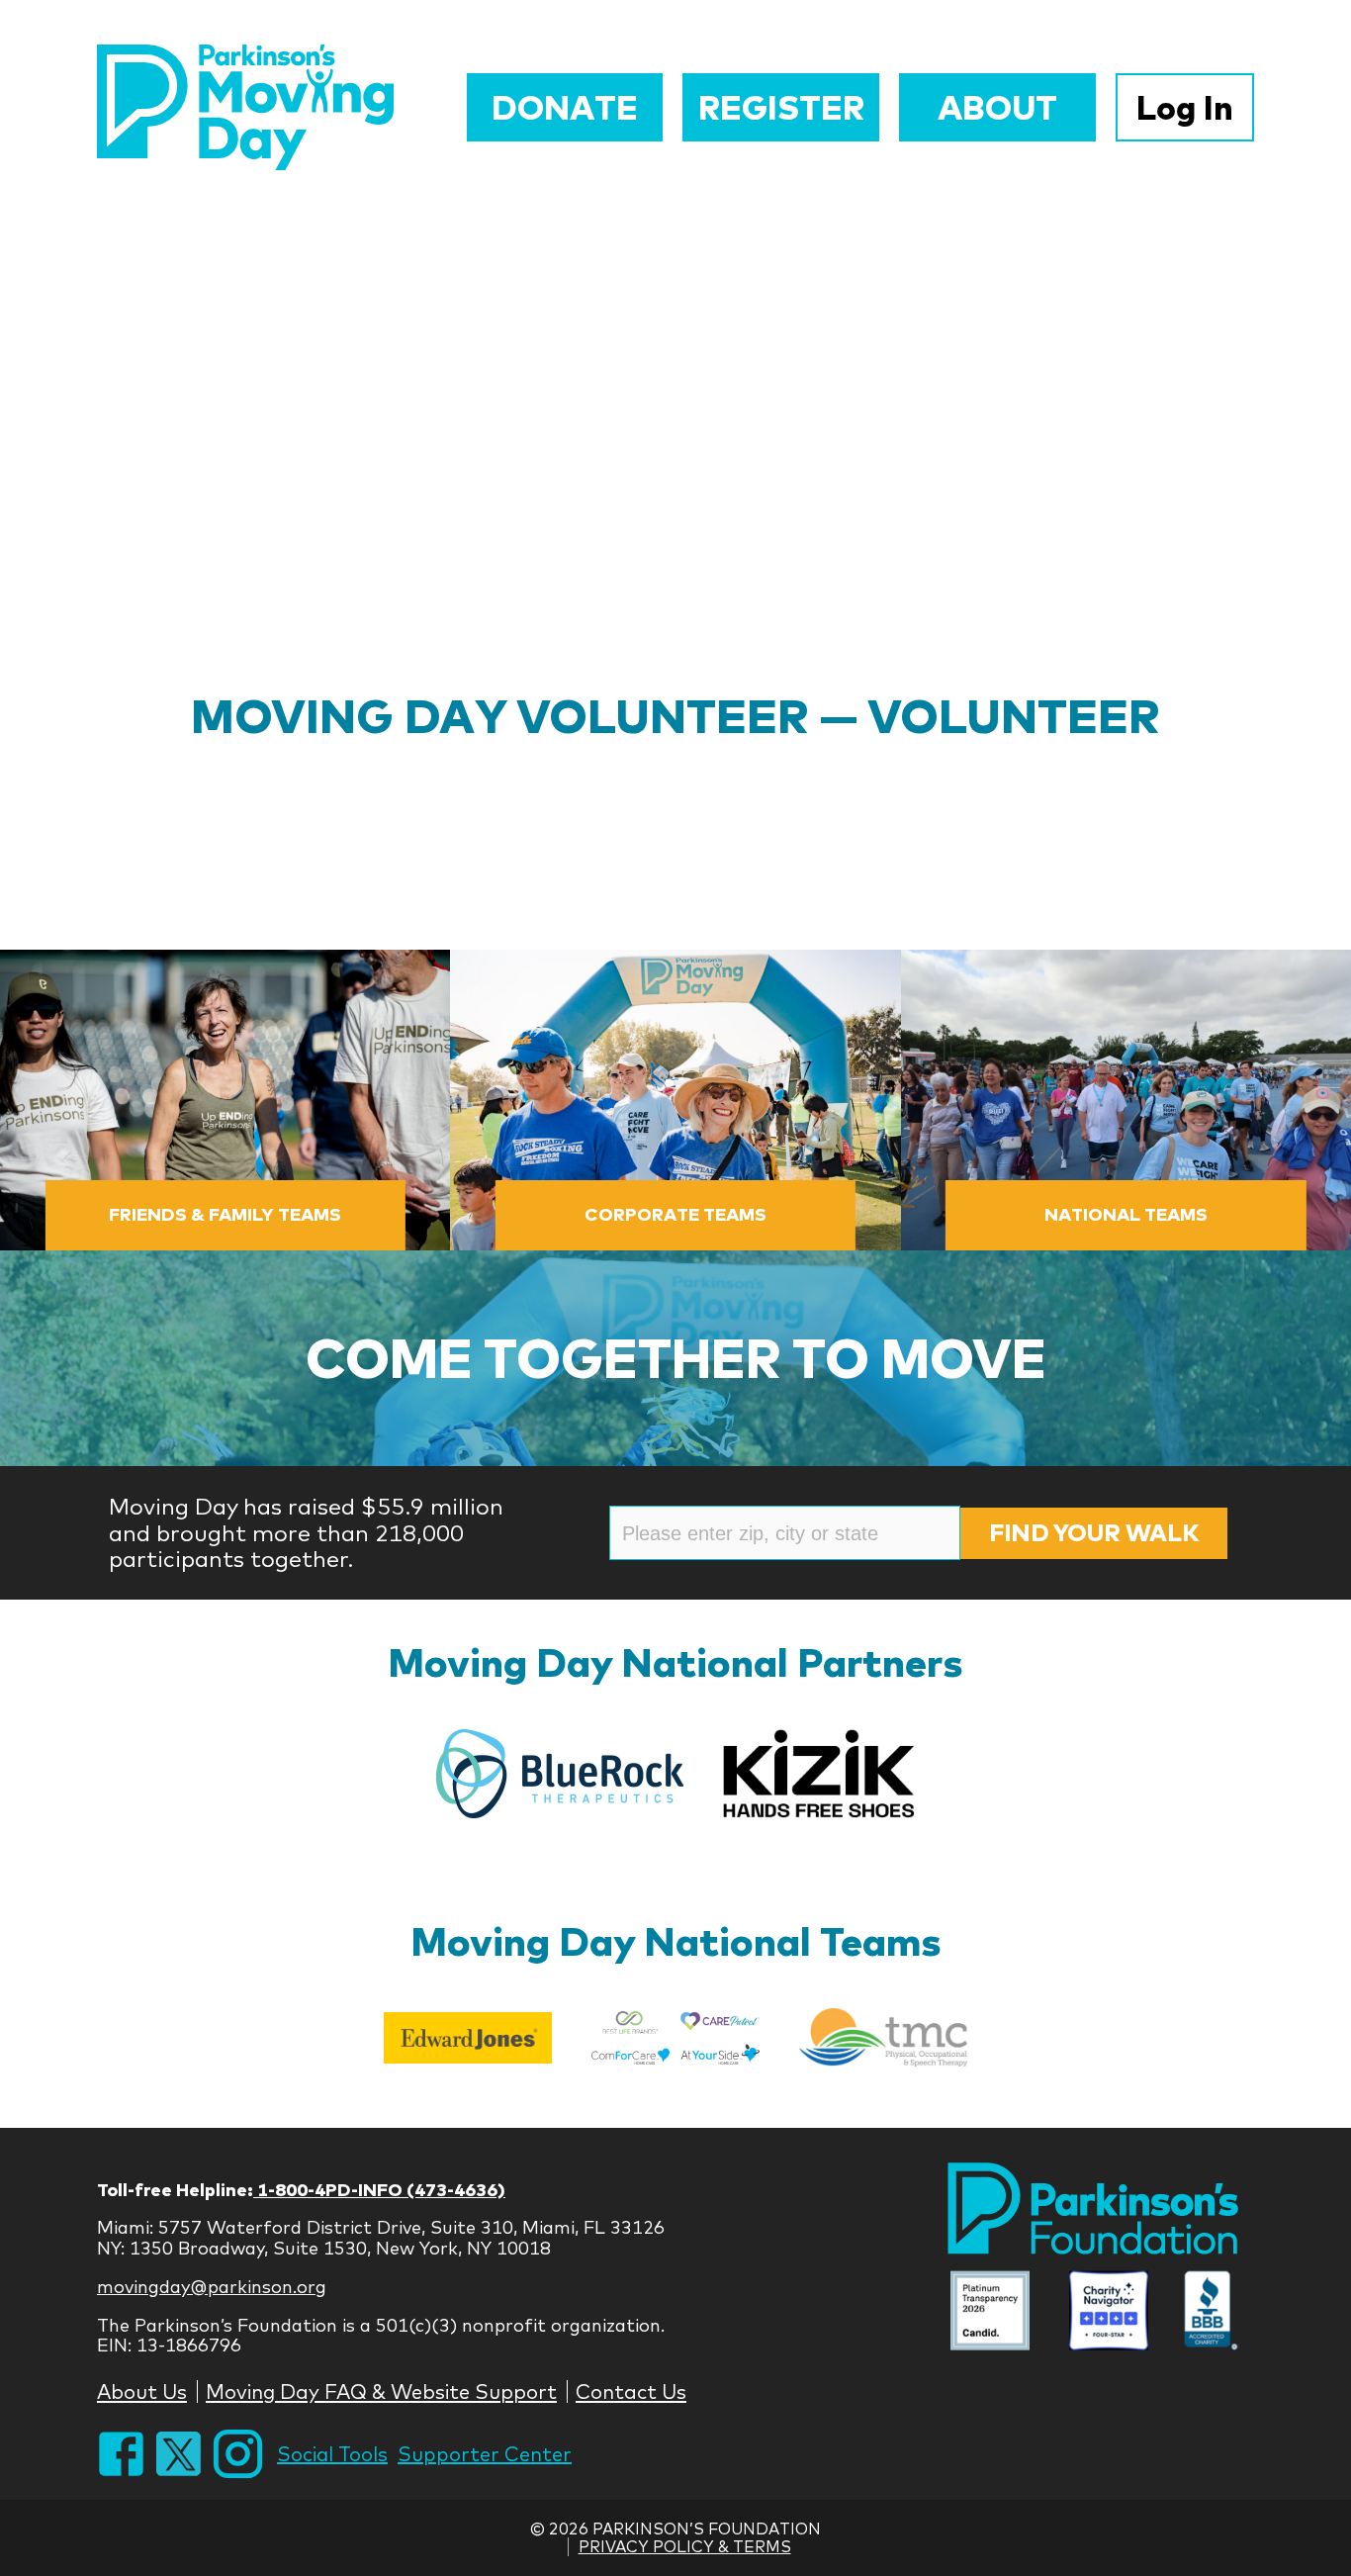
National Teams (1126, 1214)
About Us (142, 2392)
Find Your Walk (1094, 1532)
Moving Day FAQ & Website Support (381, 2392)
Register (781, 107)
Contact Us (631, 2392)
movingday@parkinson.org (212, 2287)
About (997, 107)
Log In (1185, 107)
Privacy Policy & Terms (685, 2546)
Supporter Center (485, 2454)
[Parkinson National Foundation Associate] (990, 2313)
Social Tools (332, 2454)
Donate (565, 107)
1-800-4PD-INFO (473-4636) (379, 2190)
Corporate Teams (675, 1214)
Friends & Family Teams (225, 1214)
